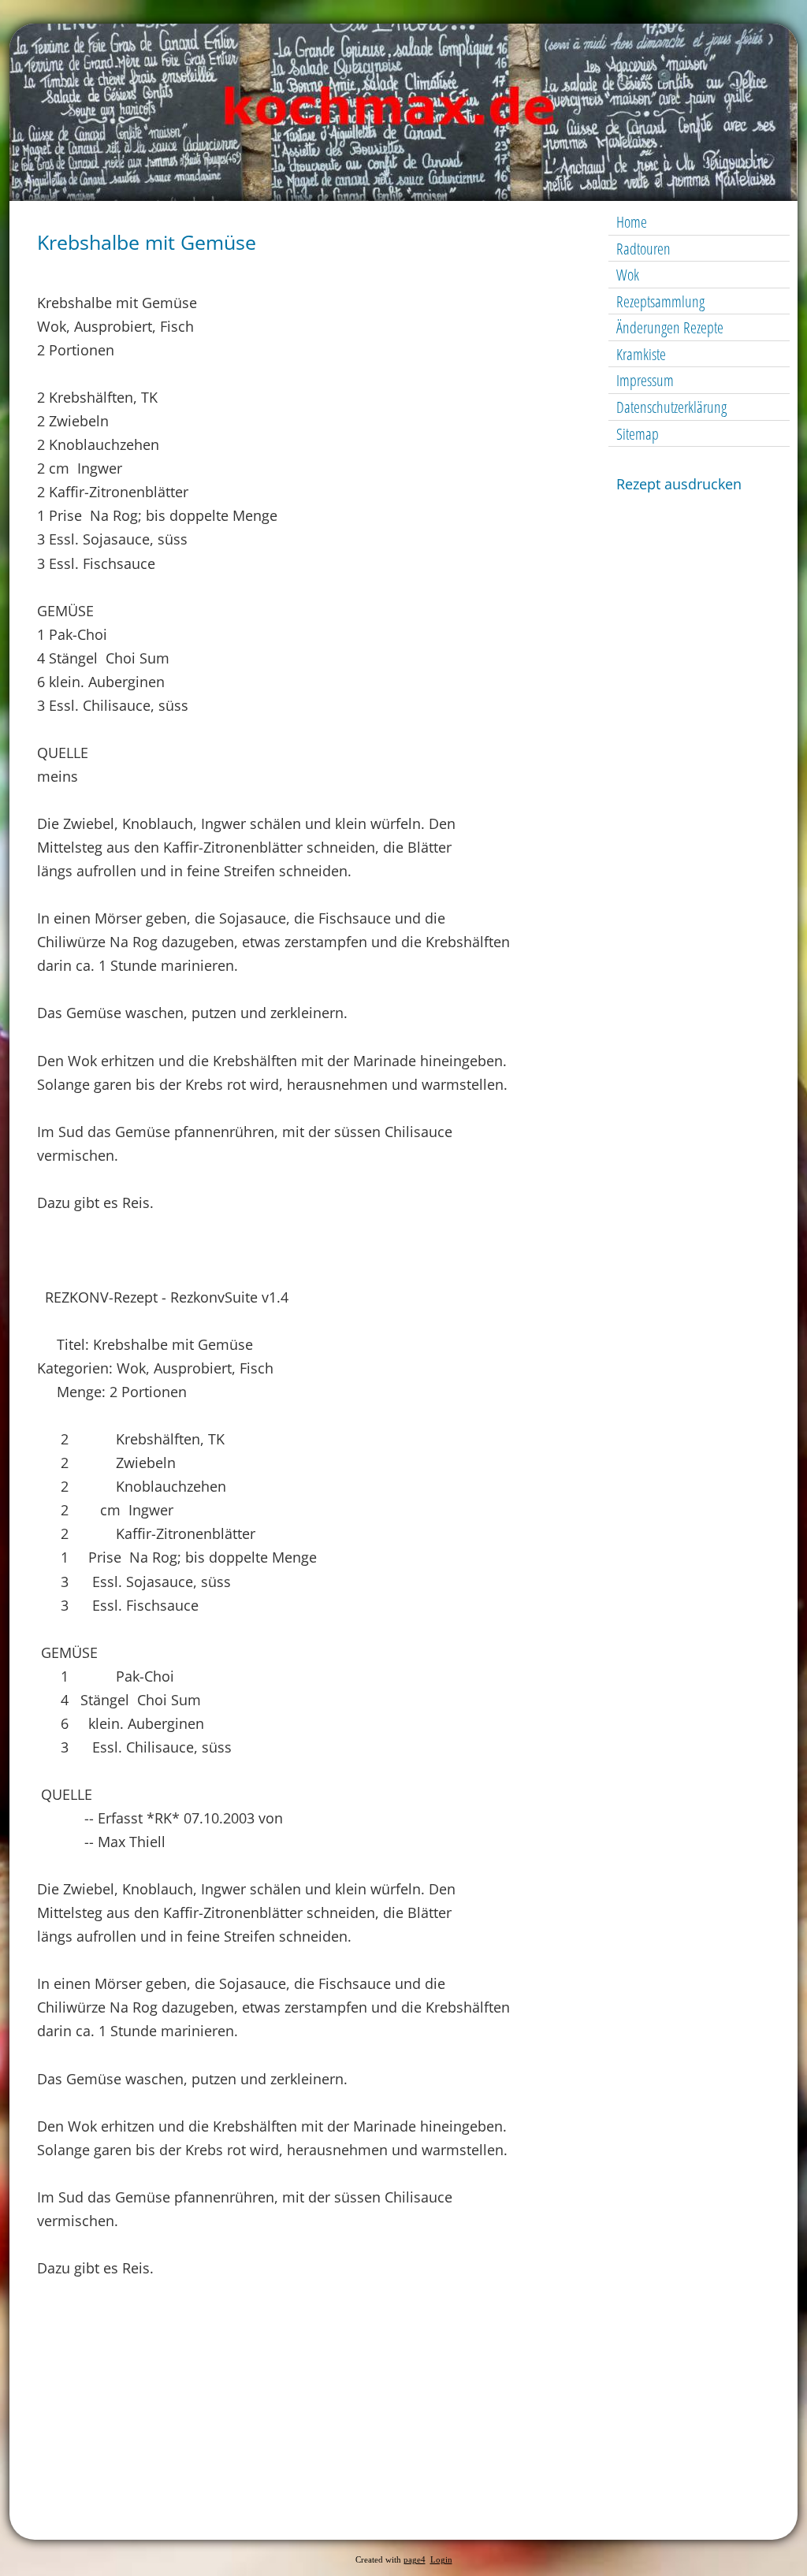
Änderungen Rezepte (670, 327)
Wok (628, 275)
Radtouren (643, 249)
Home (632, 222)
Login (441, 2560)
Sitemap (638, 434)
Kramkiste (641, 354)
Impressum (645, 380)
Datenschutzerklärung (671, 407)
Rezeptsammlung (660, 301)
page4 (415, 2560)
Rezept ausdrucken (679, 484)
